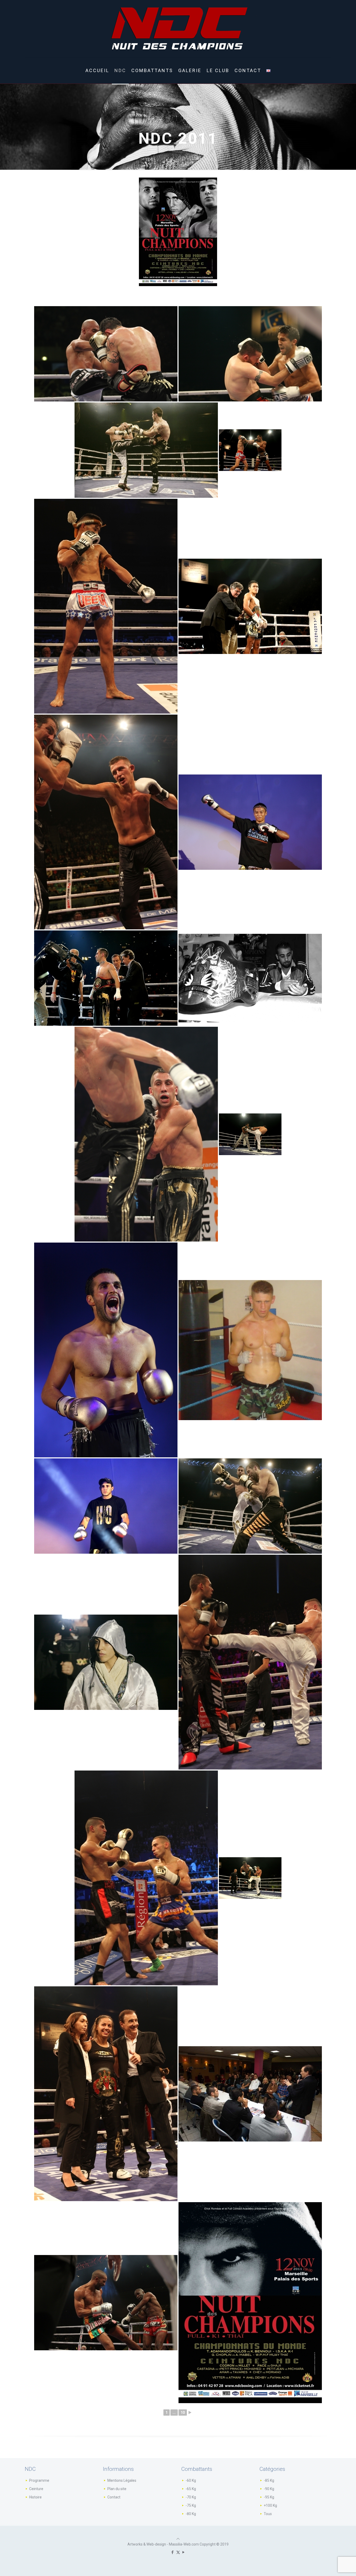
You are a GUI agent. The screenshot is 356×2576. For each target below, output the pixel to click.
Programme (39, 2480)
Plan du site (117, 2489)
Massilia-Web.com (184, 2544)
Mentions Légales (122, 2480)
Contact (114, 2497)
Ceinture (36, 2489)
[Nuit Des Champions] (178, 29)
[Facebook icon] (173, 2552)
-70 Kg (191, 2497)
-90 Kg (269, 2489)
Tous (268, 2514)
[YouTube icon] (184, 2552)
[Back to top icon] (178, 2539)
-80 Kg (191, 2514)
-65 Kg (191, 2489)
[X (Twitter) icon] (178, 2552)
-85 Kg (269, 2480)
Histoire (35, 2497)
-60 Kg (191, 2480)
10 (183, 2413)
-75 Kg (191, 2505)
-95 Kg (269, 2497)
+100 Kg (270, 2505)
